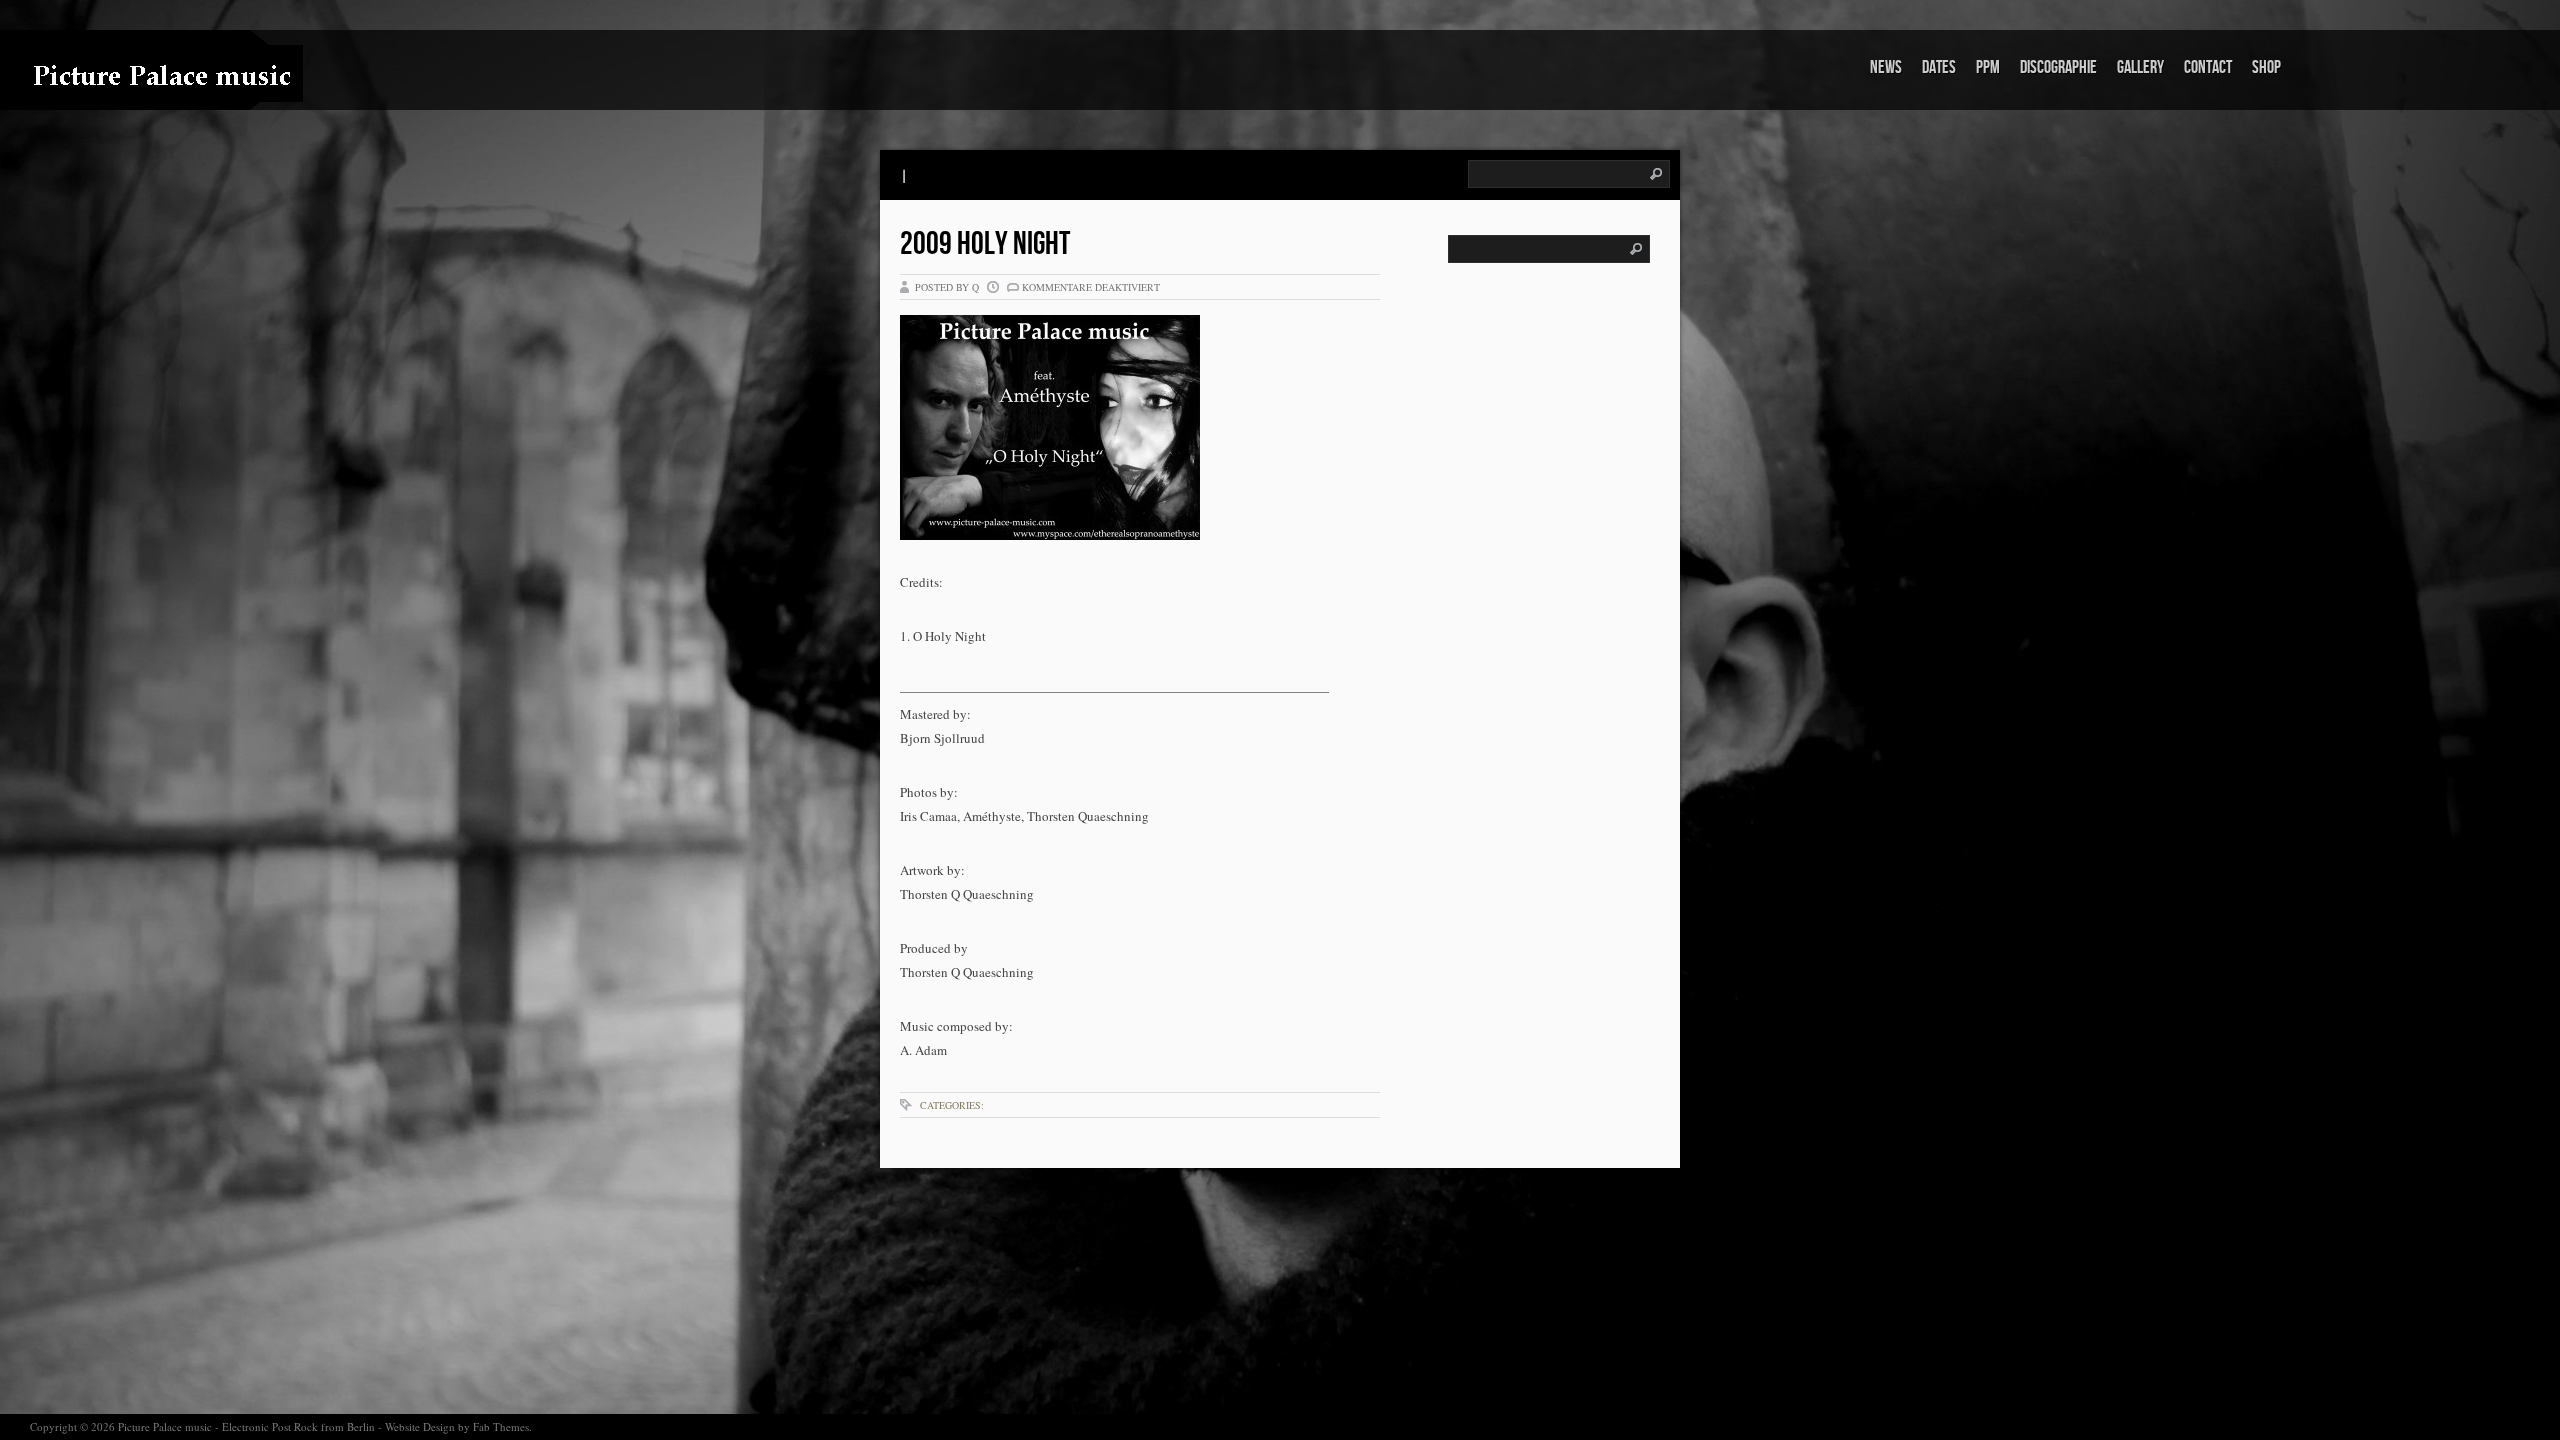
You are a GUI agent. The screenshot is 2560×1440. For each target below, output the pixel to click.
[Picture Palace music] (125, 73)
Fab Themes (501, 1426)
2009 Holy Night (985, 244)
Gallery (2140, 67)
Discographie (2058, 67)
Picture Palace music (165, 1426)
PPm (1988, 67)
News (1886, 67)
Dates (1939, 67)
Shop (2266, 67)
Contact (2208, 67)
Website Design (420, 1426)
